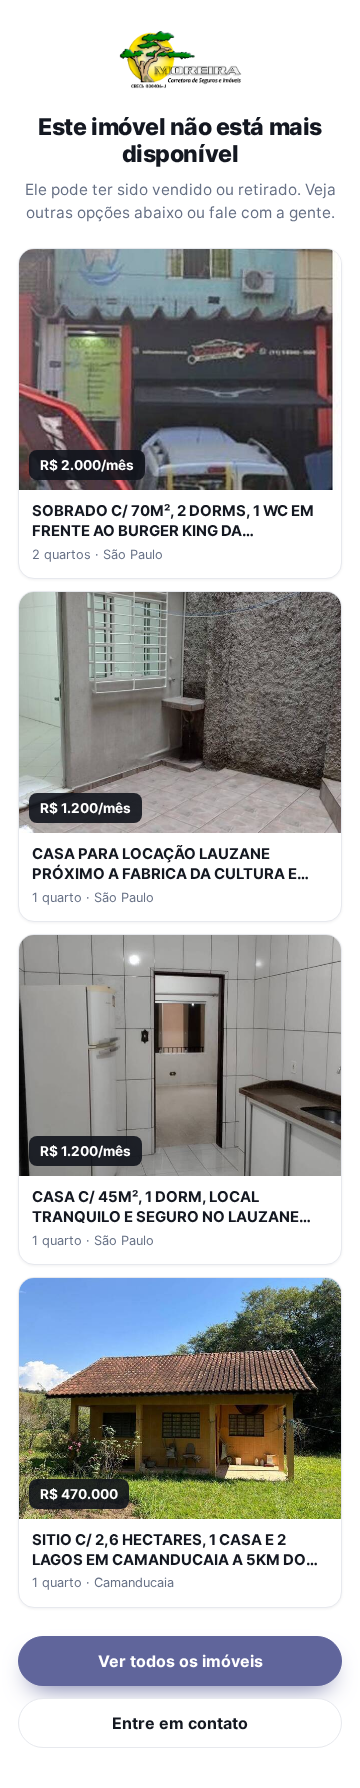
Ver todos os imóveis (180, 1661)
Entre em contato (180, 1723)
